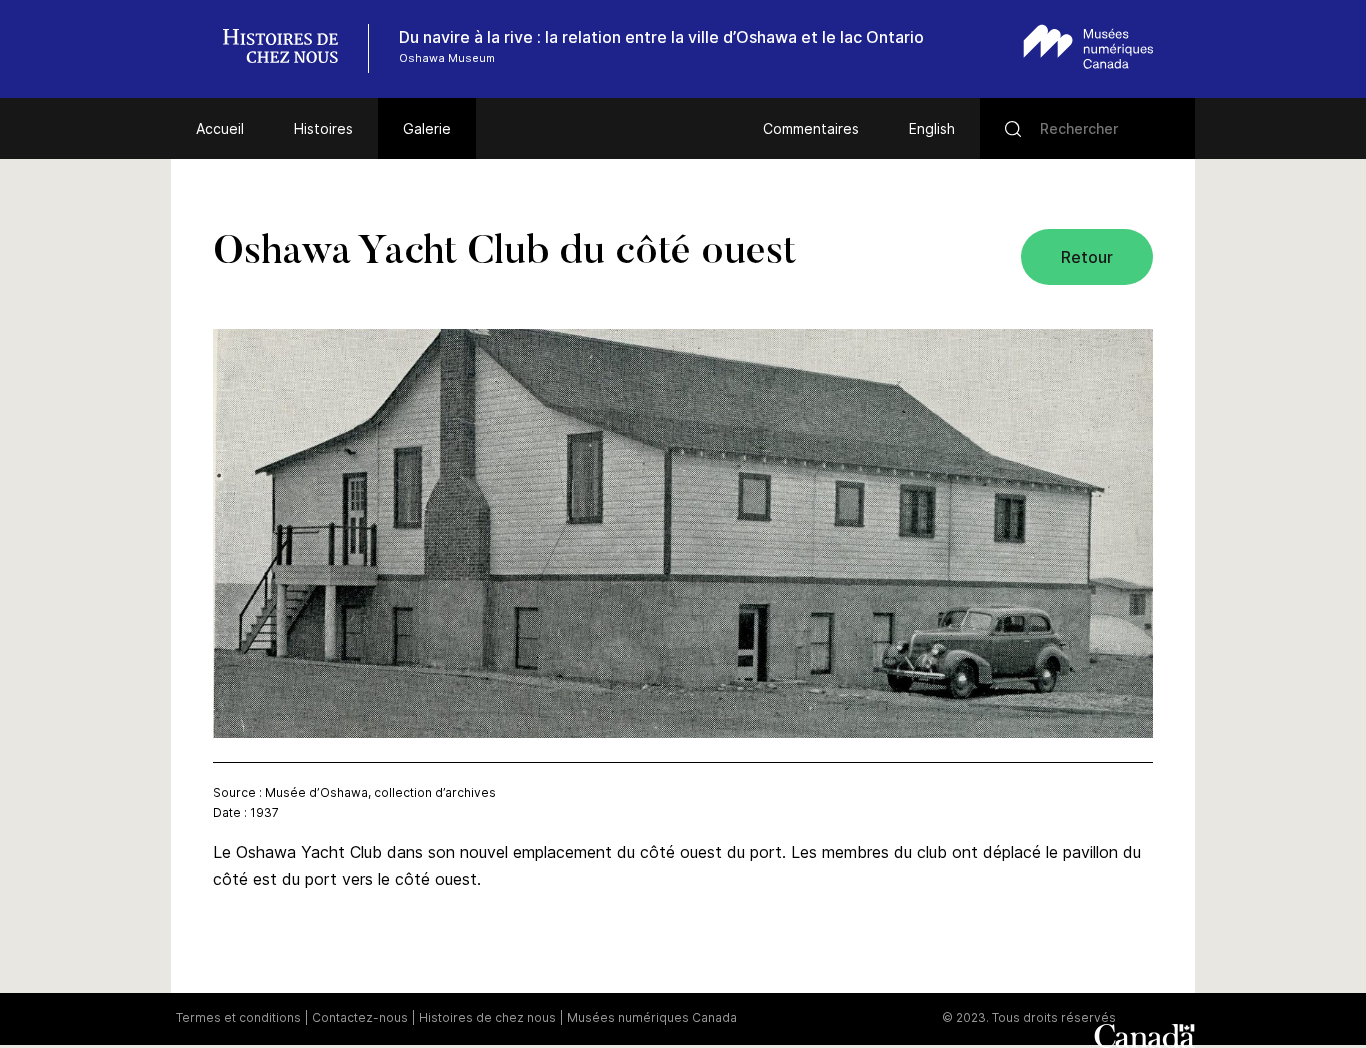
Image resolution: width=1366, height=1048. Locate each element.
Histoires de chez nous (487, 1017)
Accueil (220, 128)
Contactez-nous (360, 1017)
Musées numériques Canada (652, 1017)
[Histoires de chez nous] (291, 48)
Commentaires (811, 128)
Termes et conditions (238, 1017)
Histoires (323, 128)
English (932, 128)
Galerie (427, 128)
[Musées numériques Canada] (1088, 46)
